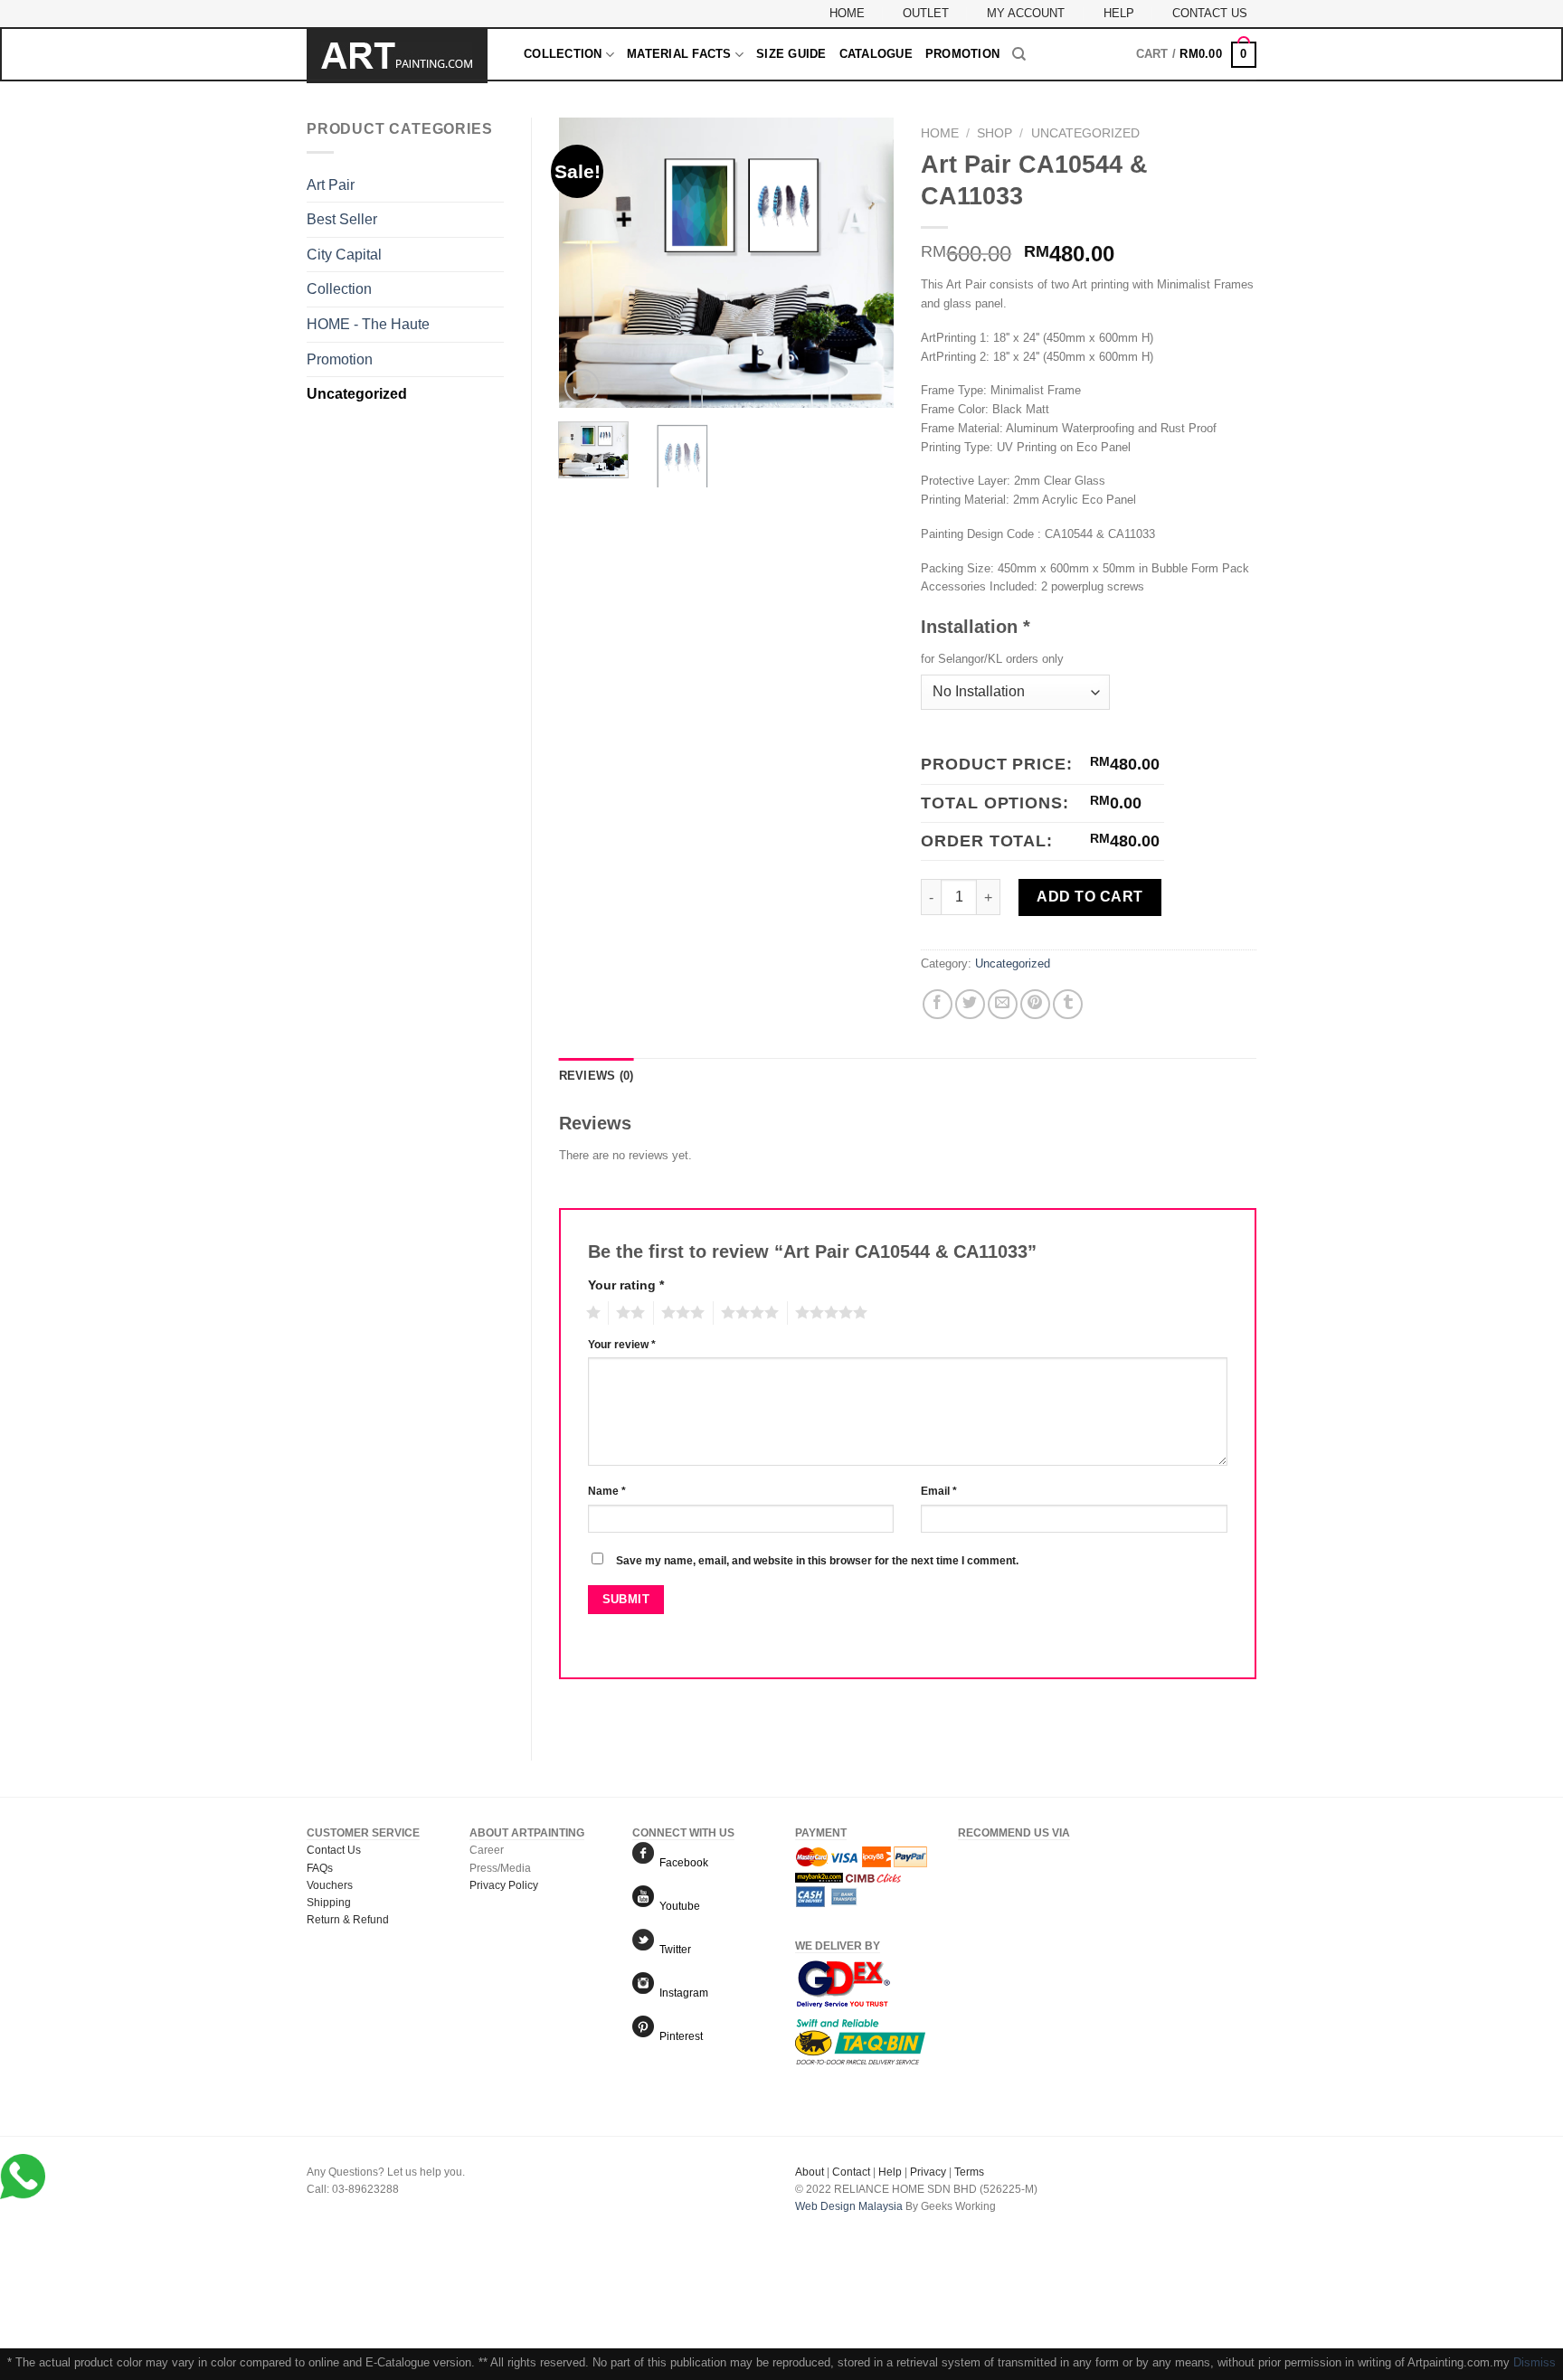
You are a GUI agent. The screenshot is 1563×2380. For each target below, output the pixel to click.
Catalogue (876, 54)
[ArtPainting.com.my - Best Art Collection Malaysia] (402, 56)
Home (847, 13)
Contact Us (1210, 13)
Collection (563, 54)
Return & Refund (348, 1920)
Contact (851, 2172)
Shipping (329, 1903)
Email (939, 1491)
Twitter (673, 1950)
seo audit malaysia (841, 2224)
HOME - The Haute (368, 324)
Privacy (928, 2172)
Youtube (677, 1906)
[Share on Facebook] (938, 1004)
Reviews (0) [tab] (597, 1076)
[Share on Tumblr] (1068, 1004)
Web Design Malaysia (849, 2206)
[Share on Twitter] (970, 1004)
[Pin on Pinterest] (1035, 1004)
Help (1119, 13)
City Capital (344, 255)
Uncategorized (357, 394)
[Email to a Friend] (1003, 1004)
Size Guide (791, 54)
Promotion (962, 54)
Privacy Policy (504, 1885)
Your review (622, 1344)
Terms (969, 2172)
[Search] (1019, 54)
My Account (1026, 13)
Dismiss (1535, 2362)
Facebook (681, 1863)
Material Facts (679, 54)
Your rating (626, 1285)
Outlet (926, 13)
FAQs (320, 1868)
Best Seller (342, 219)
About (810, 2172)
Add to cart (1089, 897)
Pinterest (678, 2036)
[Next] (865, 263)
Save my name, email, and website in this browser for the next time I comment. (817, 1560)
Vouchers (330, 1885)
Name (607, 1491)
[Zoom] (582, 387)
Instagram (681, 1993)
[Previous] (588, 263)
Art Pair (331, 185)
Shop (995, 133)
